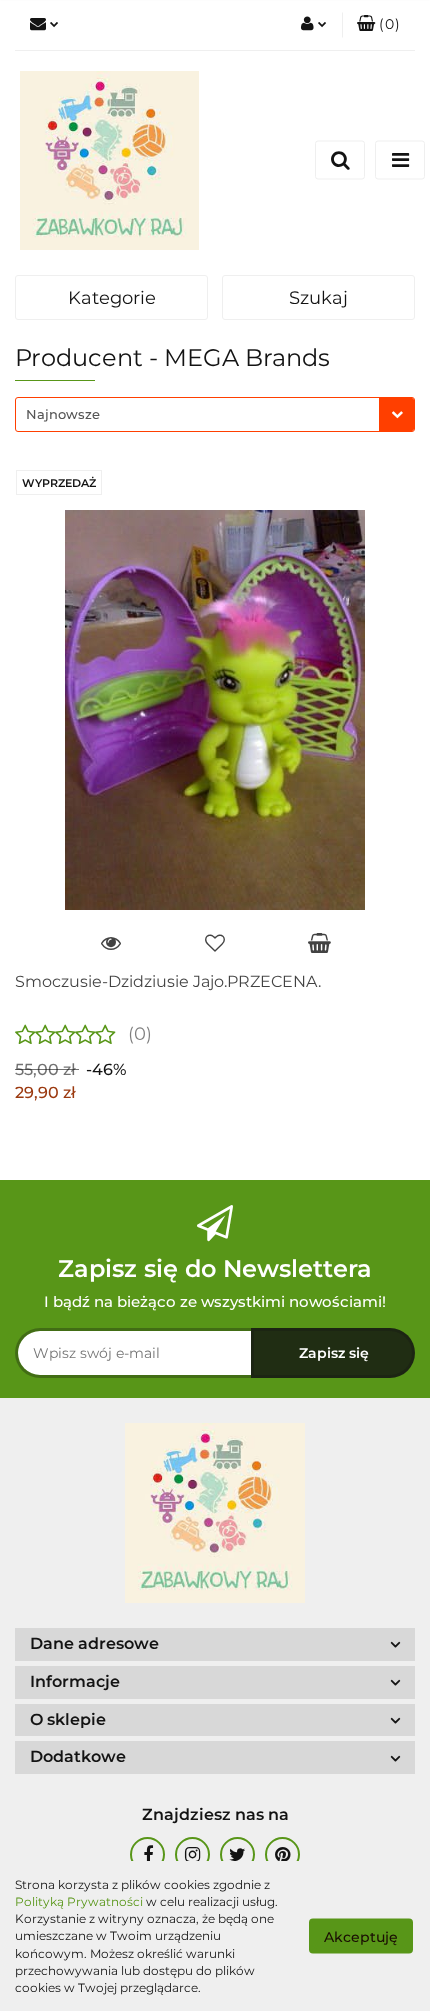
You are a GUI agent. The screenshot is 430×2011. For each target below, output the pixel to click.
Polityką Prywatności (79, 1901)
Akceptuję (361, 1937)
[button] (378, 25)
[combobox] (215, 414)
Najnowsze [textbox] (63, 414)
